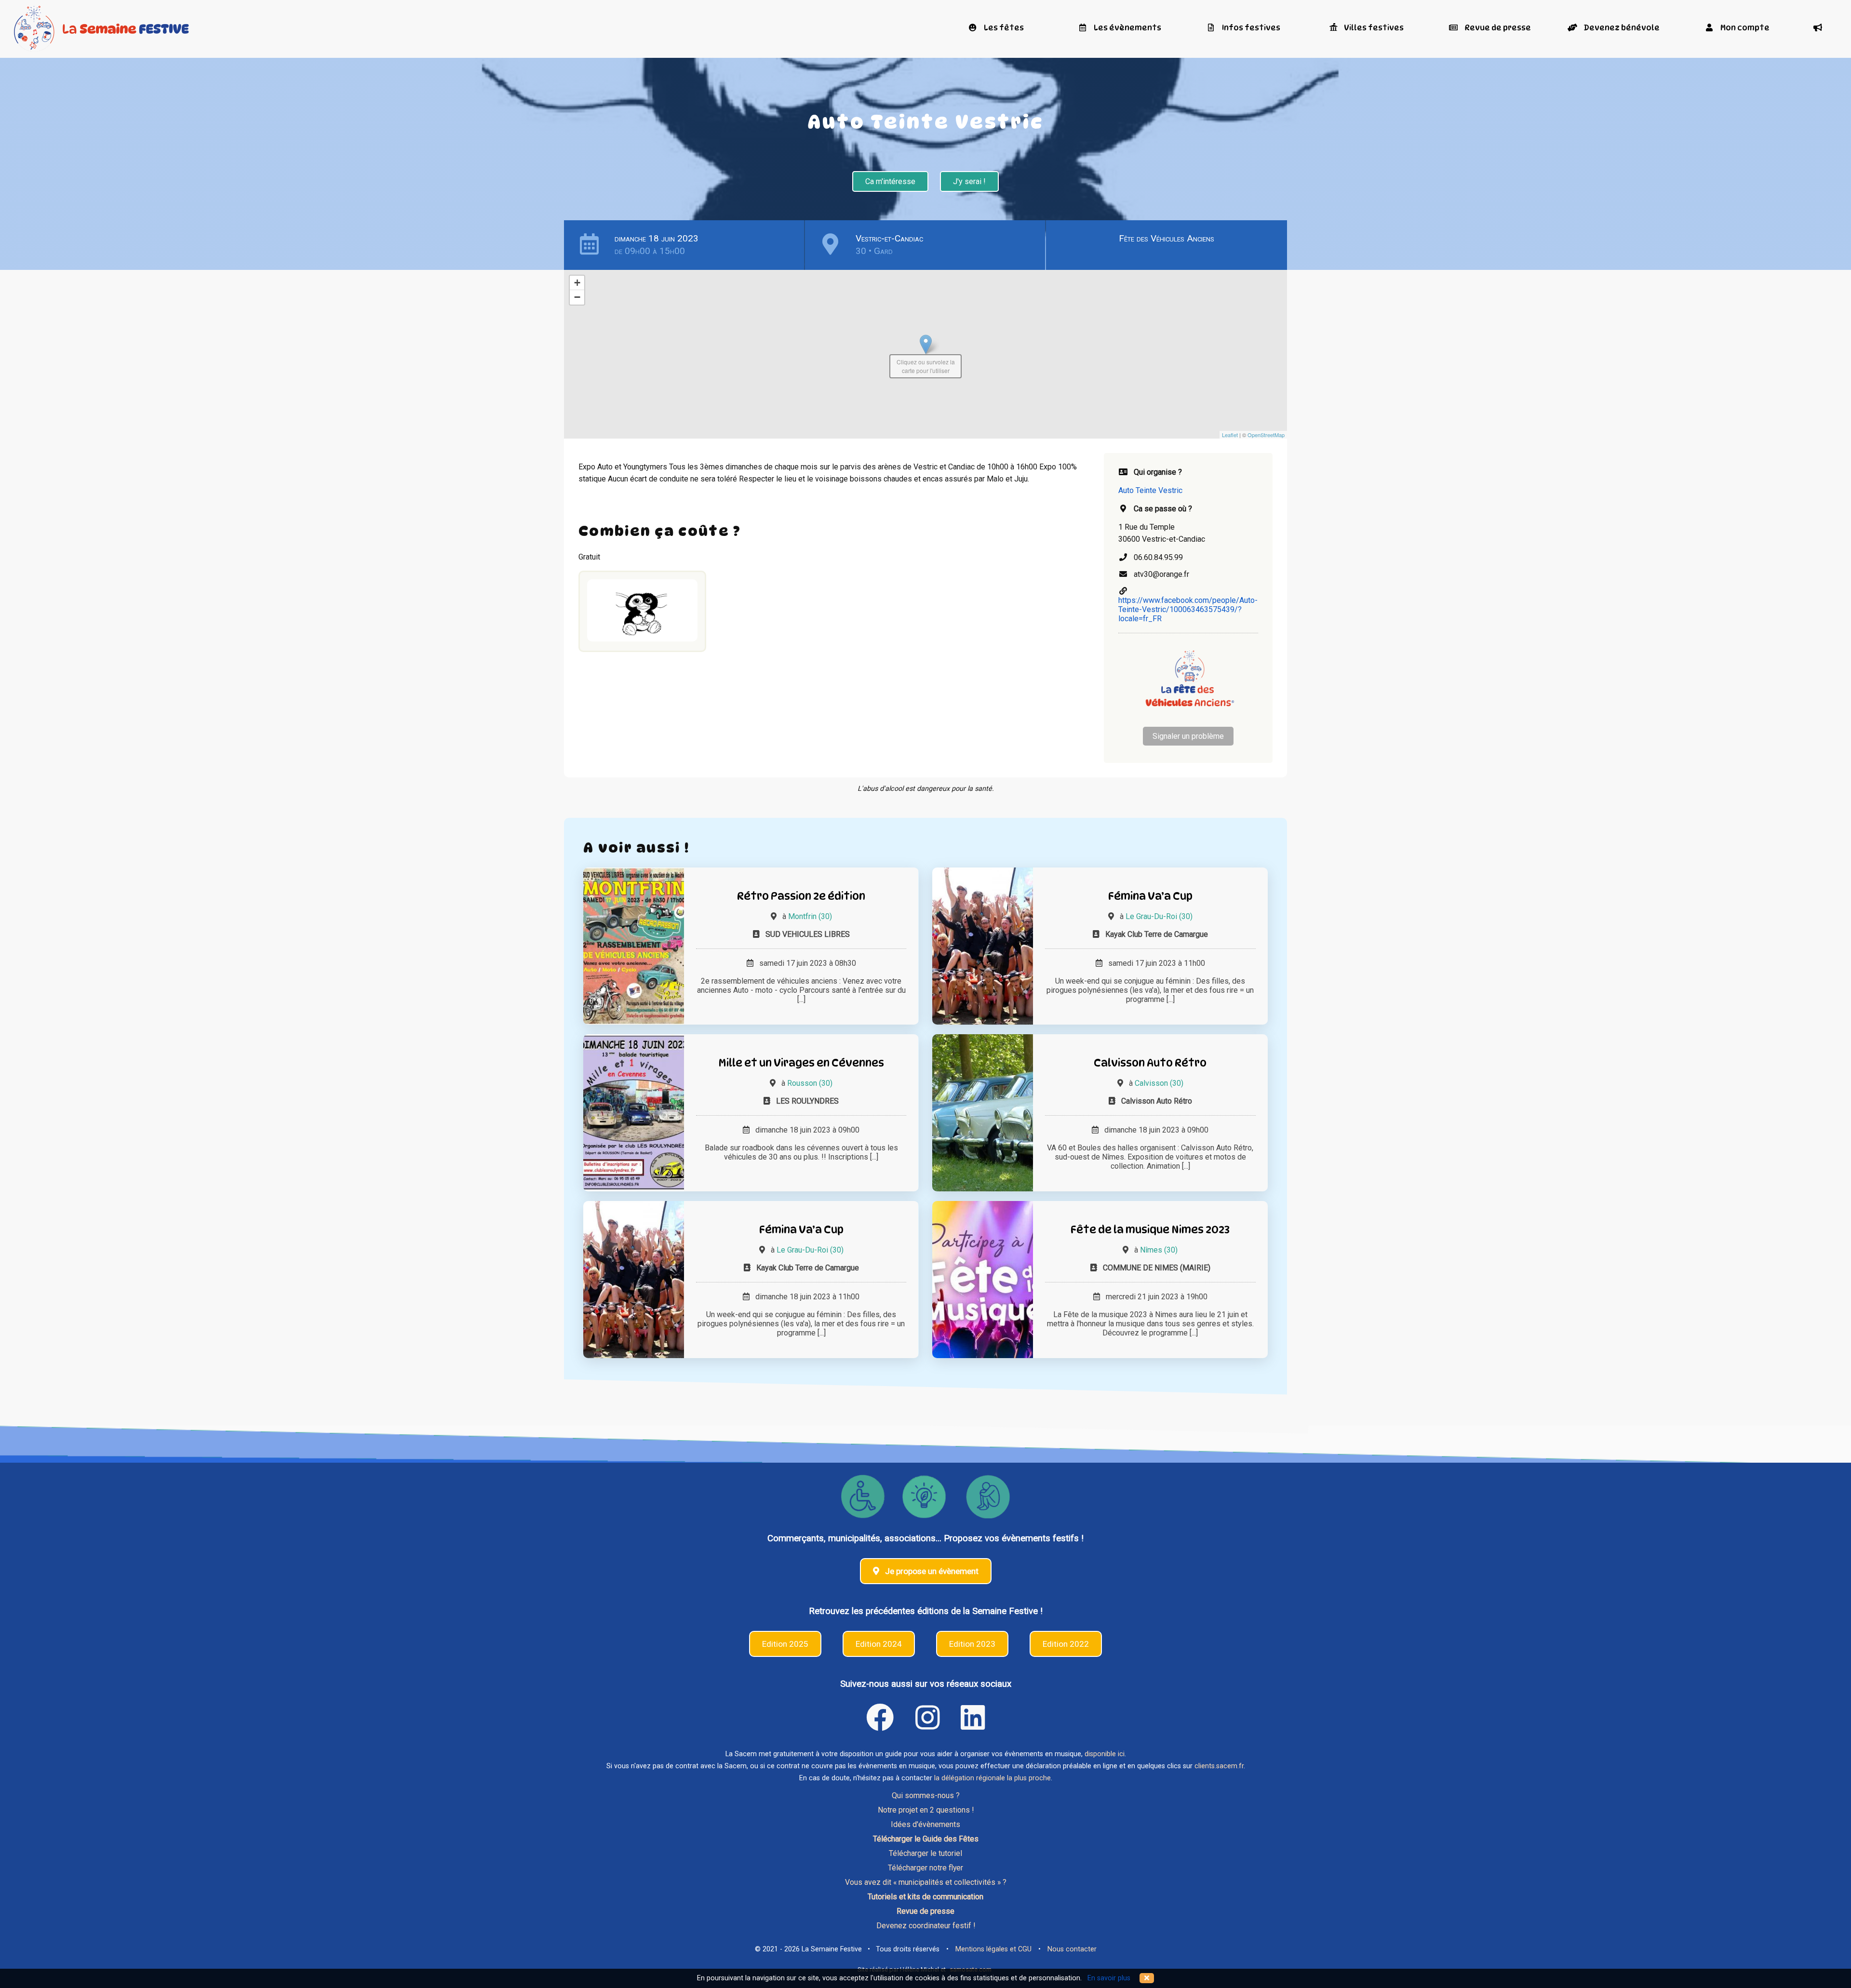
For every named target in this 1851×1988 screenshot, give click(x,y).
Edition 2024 (879, 1644)
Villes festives (1373, 28)
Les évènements (1127, 28)
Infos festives (1250, 28)
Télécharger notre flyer (925, 1868)
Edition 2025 (785, 1644)
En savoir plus (1109, 1978)
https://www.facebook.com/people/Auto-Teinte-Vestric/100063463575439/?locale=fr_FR (1188, 609)
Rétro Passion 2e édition (801, 896)
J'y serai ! (969, 181)
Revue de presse (1497, 28)
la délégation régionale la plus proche (993, 1778)
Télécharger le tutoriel (925, 1853)
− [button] (577, 297)
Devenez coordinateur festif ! (926, 1926)
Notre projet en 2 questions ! (926, 1810)
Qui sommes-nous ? (926, 1795)
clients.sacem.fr (1219, 1766)
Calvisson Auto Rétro (1150, 1062)
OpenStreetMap (1266, 435)
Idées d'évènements (925, 1824)
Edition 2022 (1066, 1644)
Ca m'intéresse (890, 181)
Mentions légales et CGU (993, 1949)
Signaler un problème (1188, 736)
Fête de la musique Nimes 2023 (1150, 1229)
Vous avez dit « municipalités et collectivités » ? (926, 1882)
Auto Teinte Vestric (1150, 490)
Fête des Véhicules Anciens (1167, 238)
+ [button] (577, 283)
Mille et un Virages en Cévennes (801, 1062)
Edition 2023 (972, 1644)
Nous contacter (1072, 1949)
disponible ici (1105, 1754)
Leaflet (1230, 435)
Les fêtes (1003, 28)
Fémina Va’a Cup (1150, 896)
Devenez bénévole (1621, 28)
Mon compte (1744, 28)
